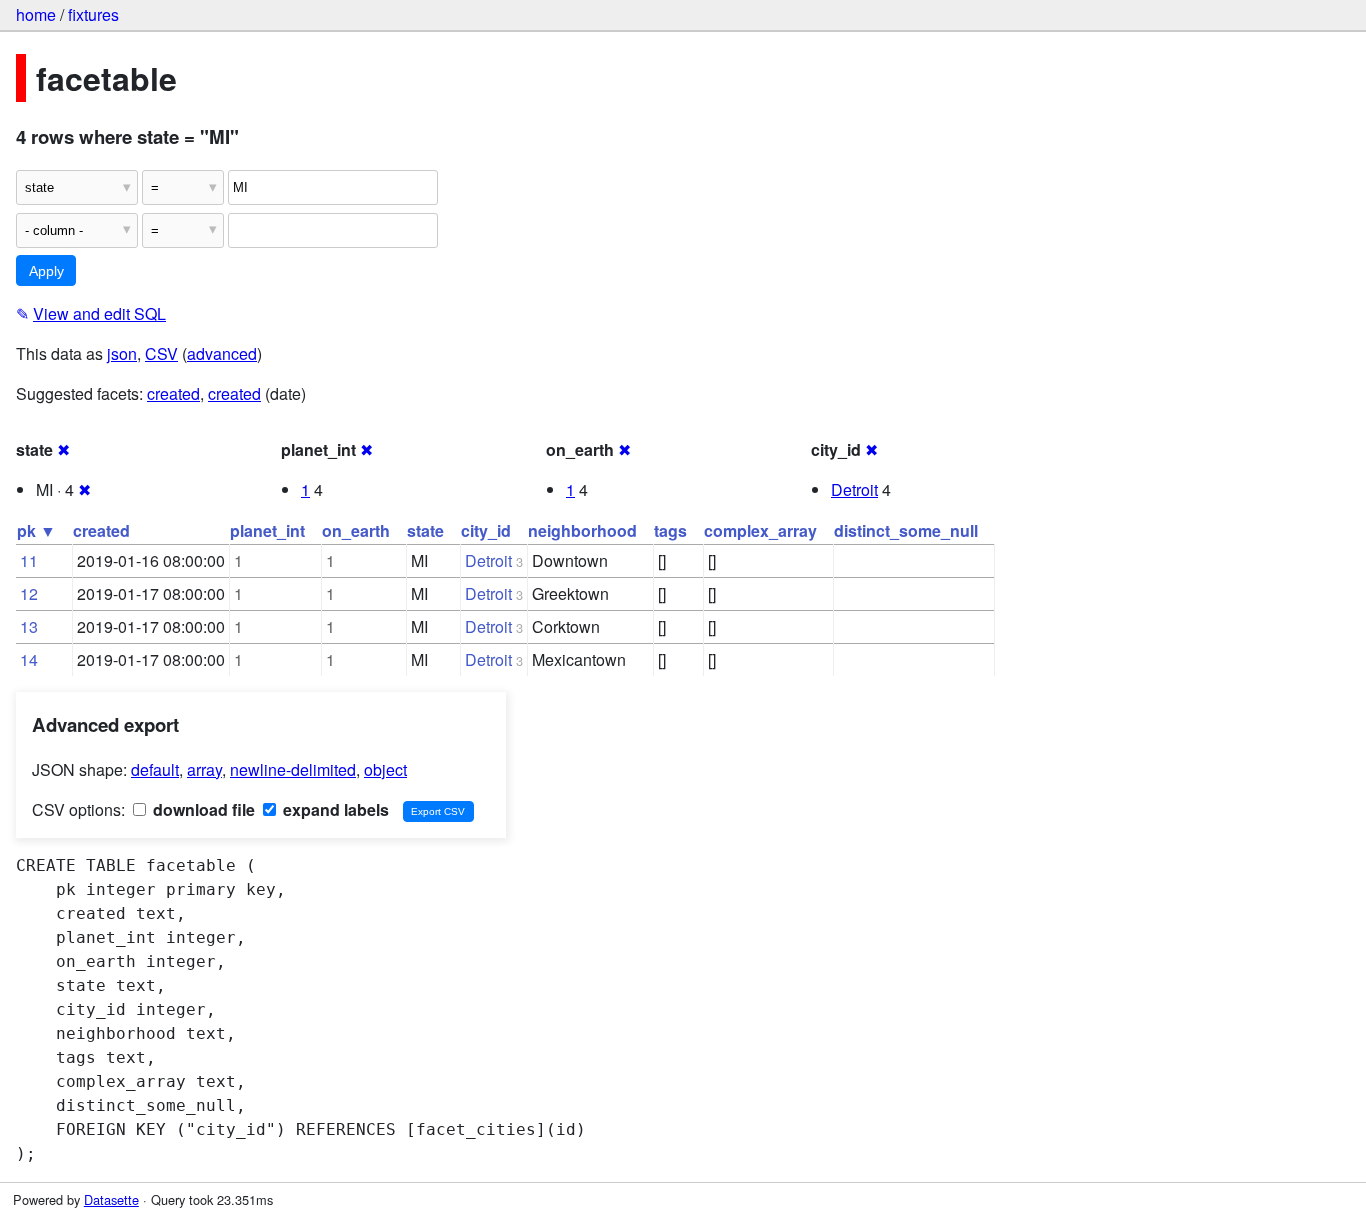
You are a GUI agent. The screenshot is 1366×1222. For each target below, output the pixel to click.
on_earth (356, 530)
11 (29, 560)
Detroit (854, 489)
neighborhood (582, 530)
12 (29, 593)
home (36, 14)
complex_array (760, 530)
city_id (486, 530)
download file (202, 809)
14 (29, 659)
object (385, 769)
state (425, 530)
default (155, 769)
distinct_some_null (906, 530)
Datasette (111, 1199)
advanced (222, 353)
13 (29, 626)
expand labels (334, 809)
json (122, 353)
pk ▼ (36, 530)
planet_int (267, 530)
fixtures (93, 14)
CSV (161, 353)
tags (670, 530)
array (204, 769)
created (173, 393)
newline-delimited (293, 769)
